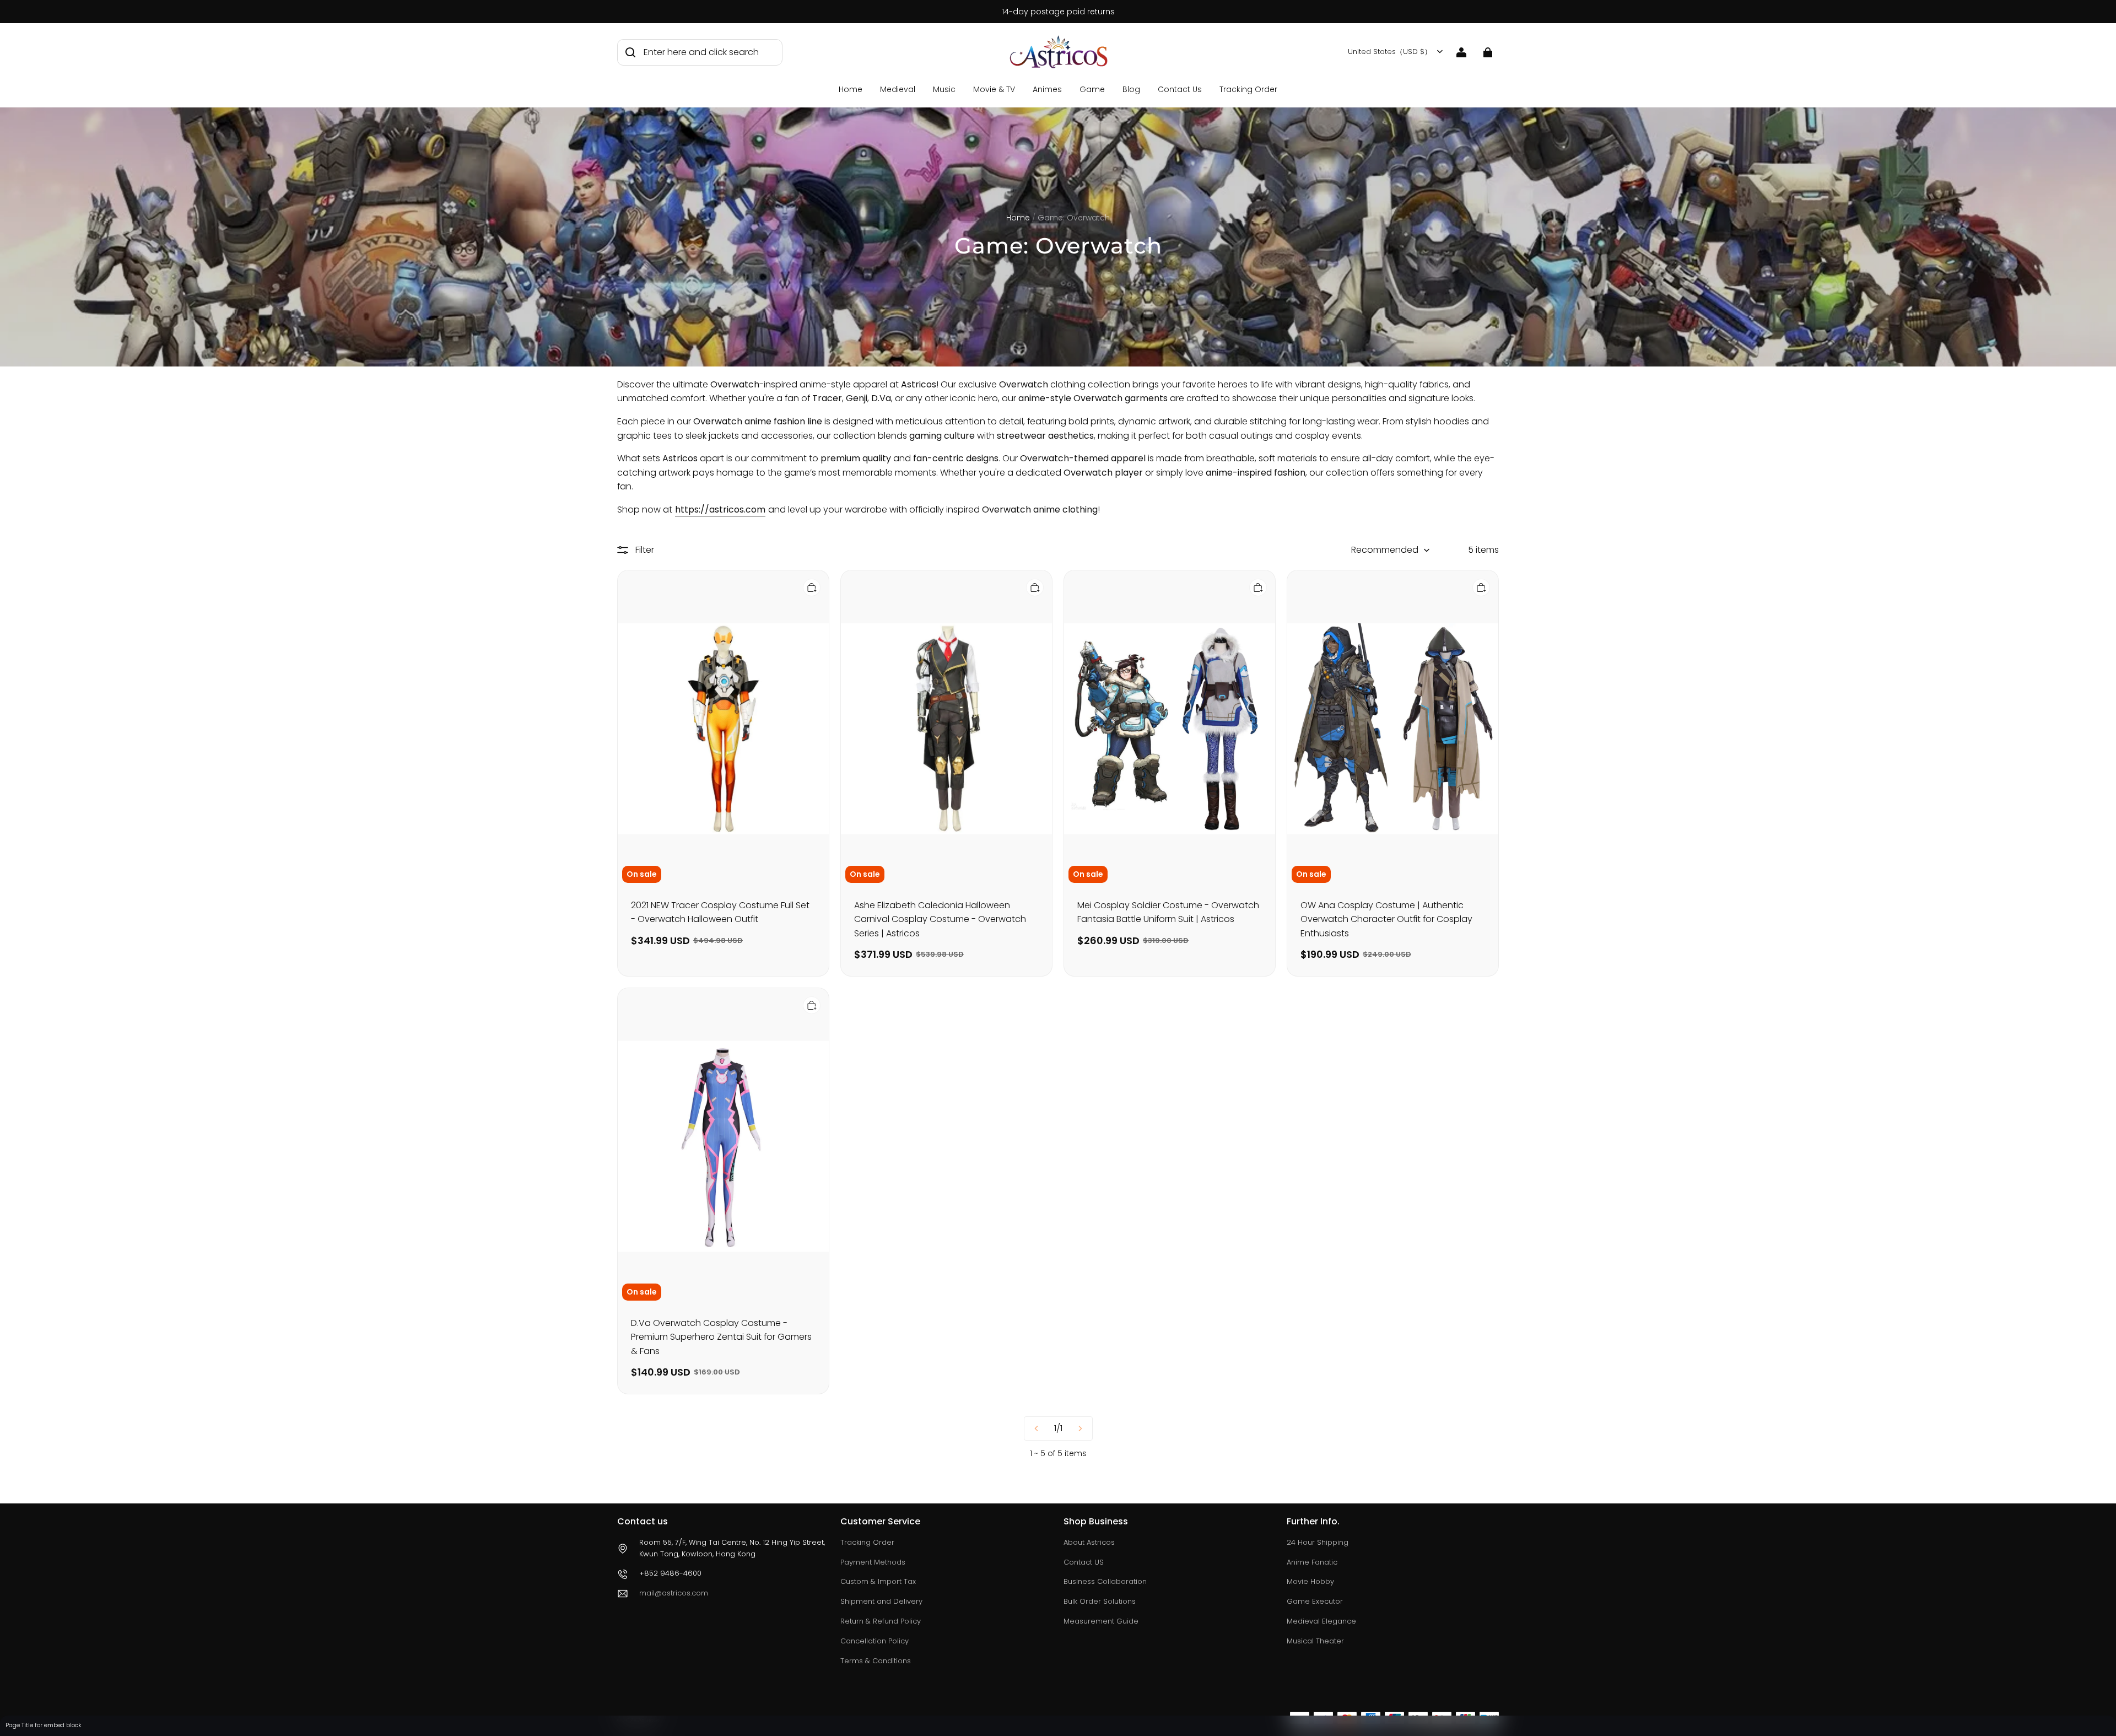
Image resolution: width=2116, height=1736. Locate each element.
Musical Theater (1315, 1641)
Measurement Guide (1101, 1621)
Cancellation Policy (875, 1641)
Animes (1047, 89)
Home (851, 89)
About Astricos (1089, 1542)
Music (944, 89)
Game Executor (1315, 1601)
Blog (1131, 89)
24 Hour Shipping (1318, 1542)
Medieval (898, 89)
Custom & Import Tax (878, 1581)
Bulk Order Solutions (1100, 1601)
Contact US (1084, 1562)
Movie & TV (994, 89)
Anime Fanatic (1312, 1562)
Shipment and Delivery (881, 1601)
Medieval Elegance (1321, 1621)
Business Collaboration (1105, 1581)
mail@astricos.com (674, 1593)
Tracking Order (1248, 89)
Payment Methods (873, 1562)
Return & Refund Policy (881, 1621)
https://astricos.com (720, 510)
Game (1092, 89)
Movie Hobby (1310, 1581)
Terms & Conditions (876, 1661)
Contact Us (1180, 89)
